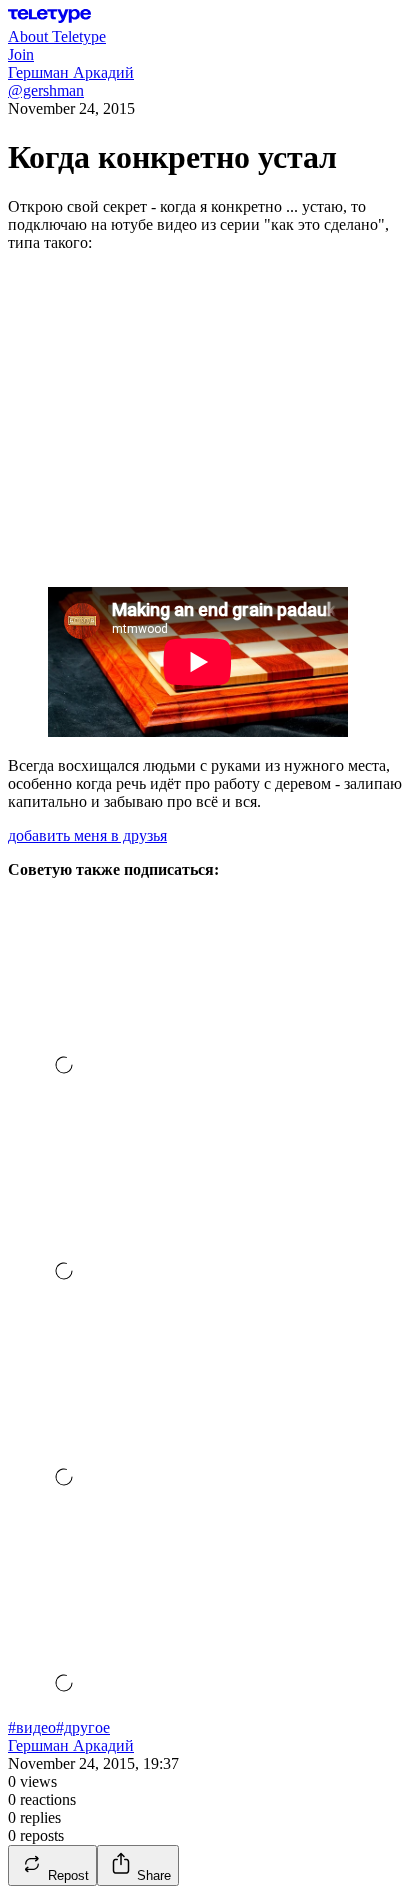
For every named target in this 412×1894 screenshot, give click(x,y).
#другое (83, 1727)
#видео (32, 1727)
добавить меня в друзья (87, 835)
